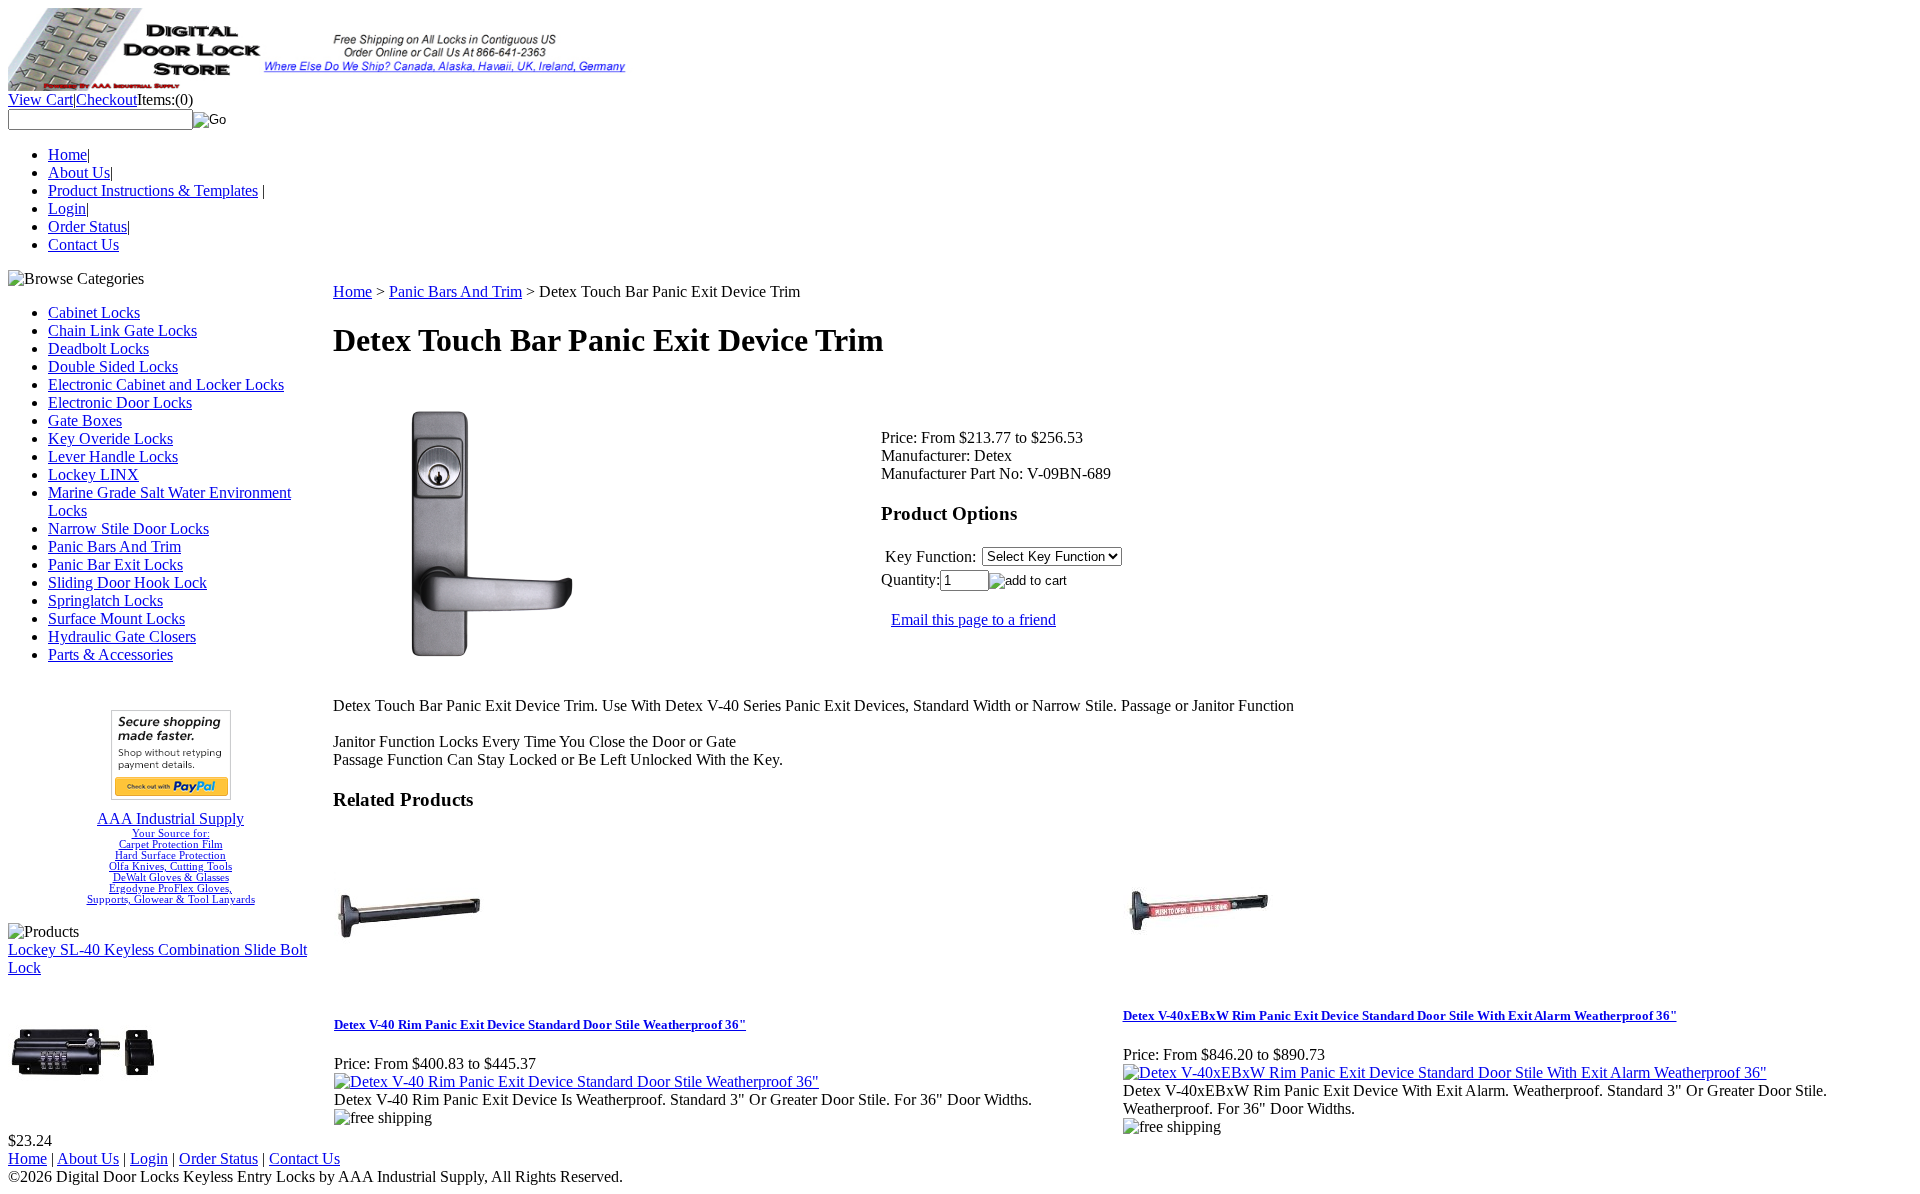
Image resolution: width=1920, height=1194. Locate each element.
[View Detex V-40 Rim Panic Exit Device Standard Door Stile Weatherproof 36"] (576, 1081)
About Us (79, 172)
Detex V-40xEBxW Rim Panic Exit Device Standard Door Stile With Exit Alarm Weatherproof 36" (1400, 1015)
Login (67, 208)
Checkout (106, 99)
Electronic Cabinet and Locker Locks (166, 384)
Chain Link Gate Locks (122, 330)
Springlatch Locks (105, 600)
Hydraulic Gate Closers (122, 636)
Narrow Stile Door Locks (128, 528)
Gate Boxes (85, 420)
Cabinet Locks (94, 312)
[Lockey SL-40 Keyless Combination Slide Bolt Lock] (83, 1126)
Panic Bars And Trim (114, 546)
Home (67, 154)
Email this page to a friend (973, 619)
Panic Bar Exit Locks (115, 564)
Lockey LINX (93, 474)
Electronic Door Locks (120, 402)
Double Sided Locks (113, 366)
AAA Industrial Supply (170, 818)
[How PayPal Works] (171, 794)
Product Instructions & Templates (153, 190)
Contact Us (83, 244)
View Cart (40, 99)
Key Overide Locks (110, 438)
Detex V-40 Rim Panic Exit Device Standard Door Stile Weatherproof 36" (540, 1024)
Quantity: (910, 579)
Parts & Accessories (110, 654)
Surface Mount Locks (116, 618)
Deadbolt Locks (98, 348)
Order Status (87, 226)
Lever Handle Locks (113, 456)
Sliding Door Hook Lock (127, 582)
